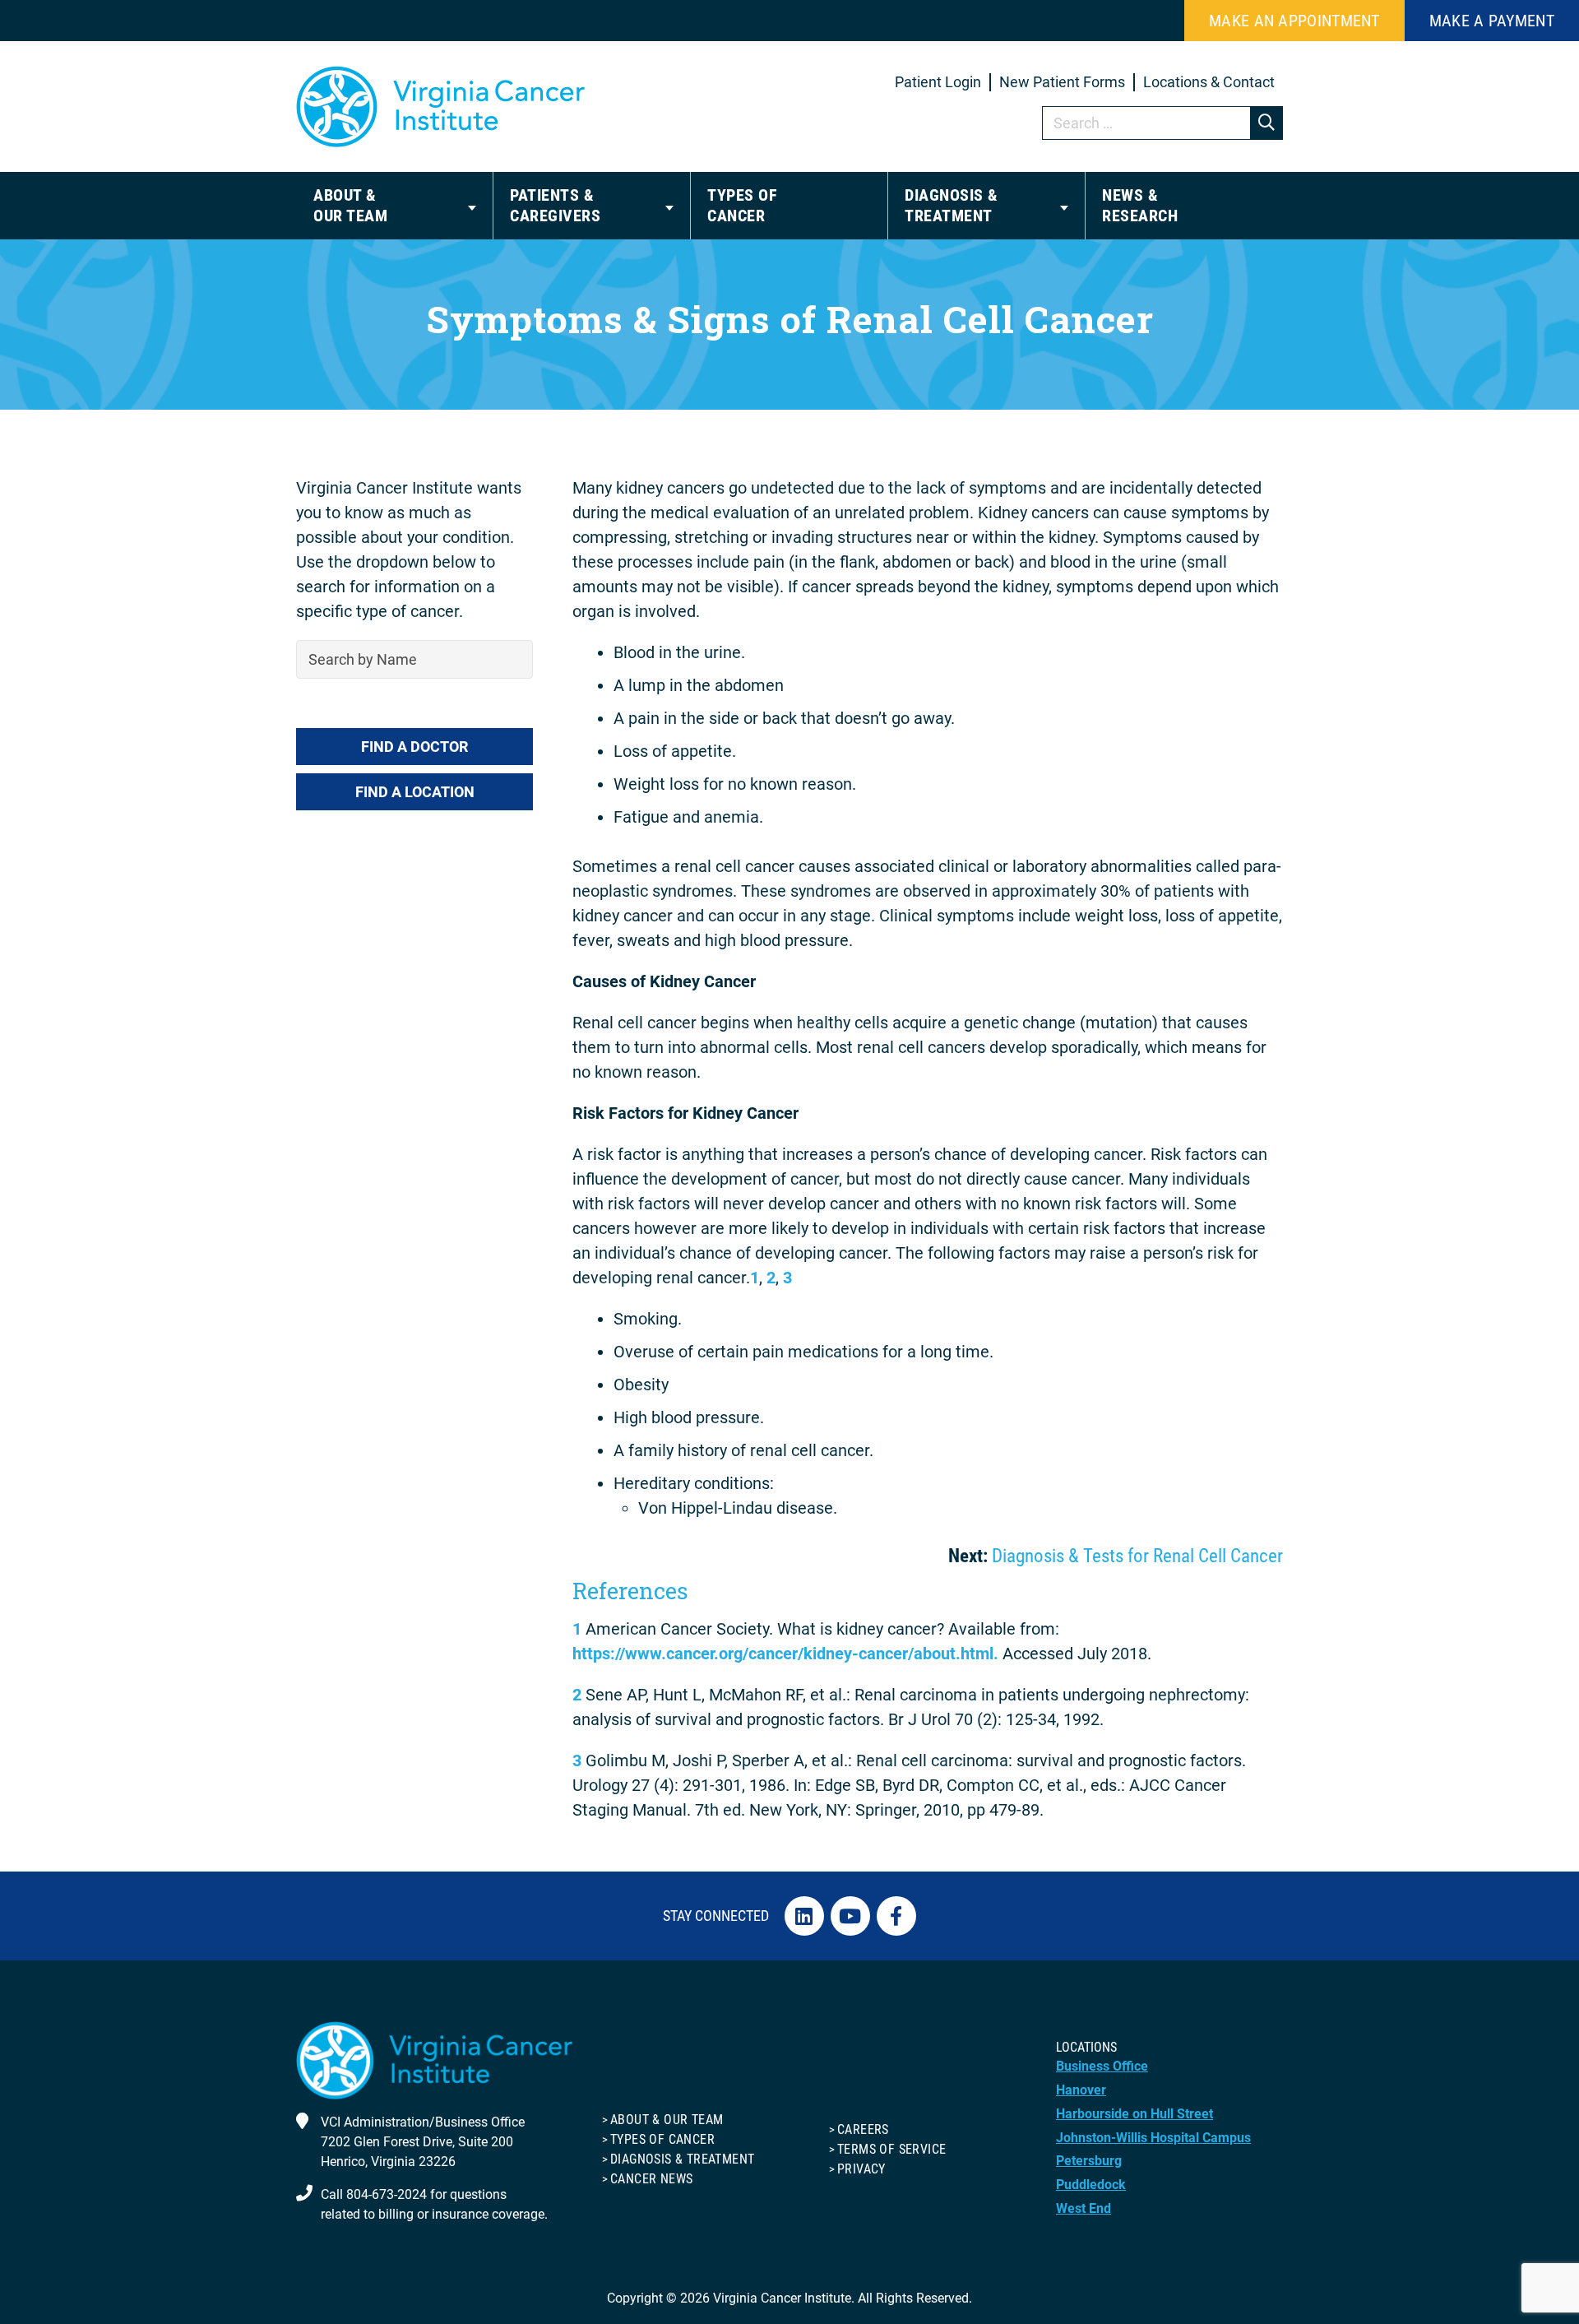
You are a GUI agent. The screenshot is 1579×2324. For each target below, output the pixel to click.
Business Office (1102, 2066)
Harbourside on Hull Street (1134, 2114)
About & (350, 205)
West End (1084, 2208)
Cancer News (651, 2179)
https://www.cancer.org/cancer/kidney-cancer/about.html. (785, 1654)
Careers (863, 2129)
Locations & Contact (1209, 82)
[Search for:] (1163, 123)
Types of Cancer (662, 2139)
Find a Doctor (414, 747)
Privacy (861, 2169)
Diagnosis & (952, 205)
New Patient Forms (1062, 82)
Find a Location (415, 792)
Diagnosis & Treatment (682, 2159)
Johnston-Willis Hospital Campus (1153, 2138)
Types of (742, 205)
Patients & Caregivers (555, 205)
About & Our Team (667, 2120)
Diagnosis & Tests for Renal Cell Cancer (1137, 1556)
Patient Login (938, 82)
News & (1140, 205)
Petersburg (1089, 2161)
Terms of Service (891, 2149)
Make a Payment (1492, 21)
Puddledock (1091, 2185)
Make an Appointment (1294, 21)
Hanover (1081, 2090)
